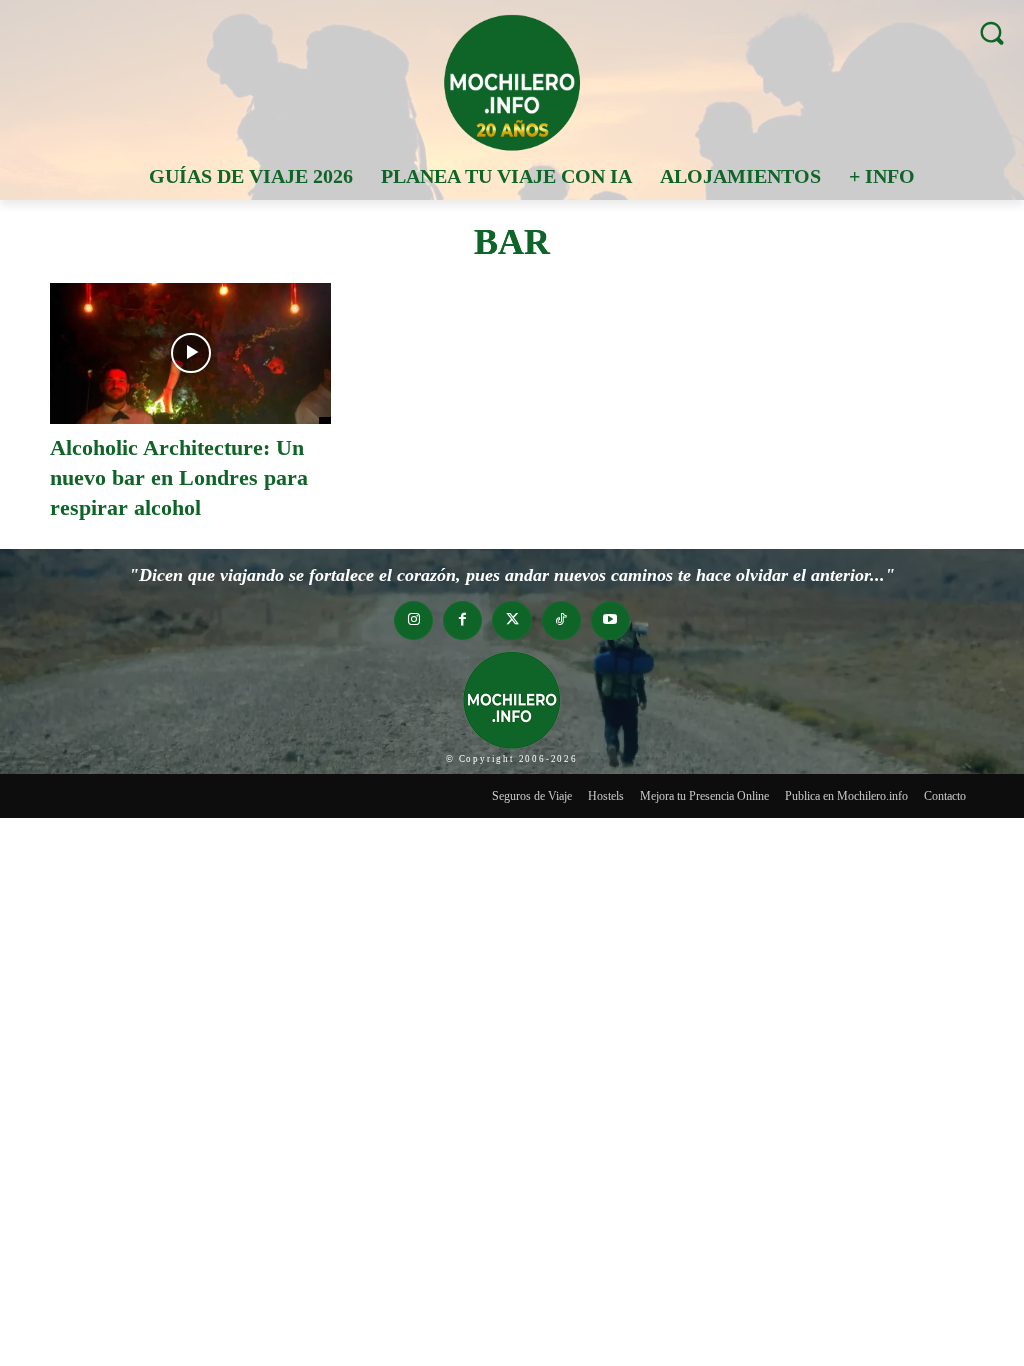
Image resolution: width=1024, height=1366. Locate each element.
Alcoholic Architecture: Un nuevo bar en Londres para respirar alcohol (179, 477)
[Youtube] (610, 620)
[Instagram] (413, 620)
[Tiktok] (561, 620)
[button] (991, 32)
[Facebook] (462, 620)
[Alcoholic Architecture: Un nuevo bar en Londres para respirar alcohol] (190, 353)
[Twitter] (511, 620)
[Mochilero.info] (512, 82)
